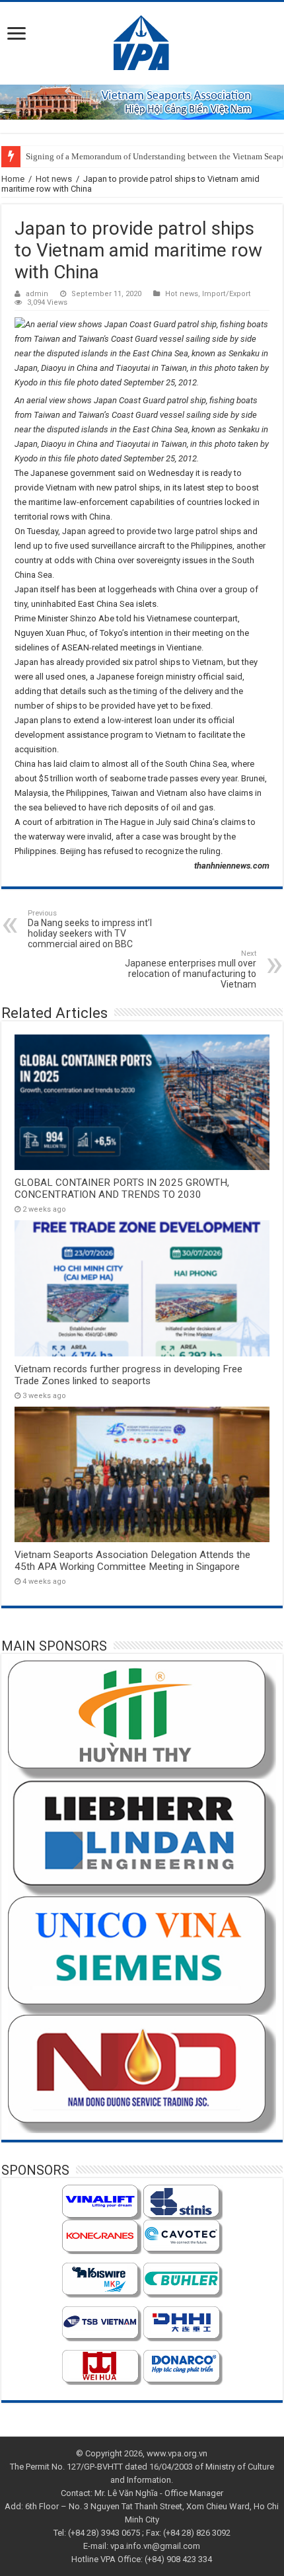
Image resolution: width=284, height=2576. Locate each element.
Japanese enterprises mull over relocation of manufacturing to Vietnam (191, 969)
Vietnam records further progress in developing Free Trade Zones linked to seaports (128, 1375)
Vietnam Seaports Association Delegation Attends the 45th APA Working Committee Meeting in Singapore (132, 1561)
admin (37, 294)
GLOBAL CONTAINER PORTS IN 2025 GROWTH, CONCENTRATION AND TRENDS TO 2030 (122, 1189)
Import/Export (227, 294)
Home (13, 179)
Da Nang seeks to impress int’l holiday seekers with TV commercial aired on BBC (90, 929)
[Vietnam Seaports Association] (142, 41)
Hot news (54, 179)
